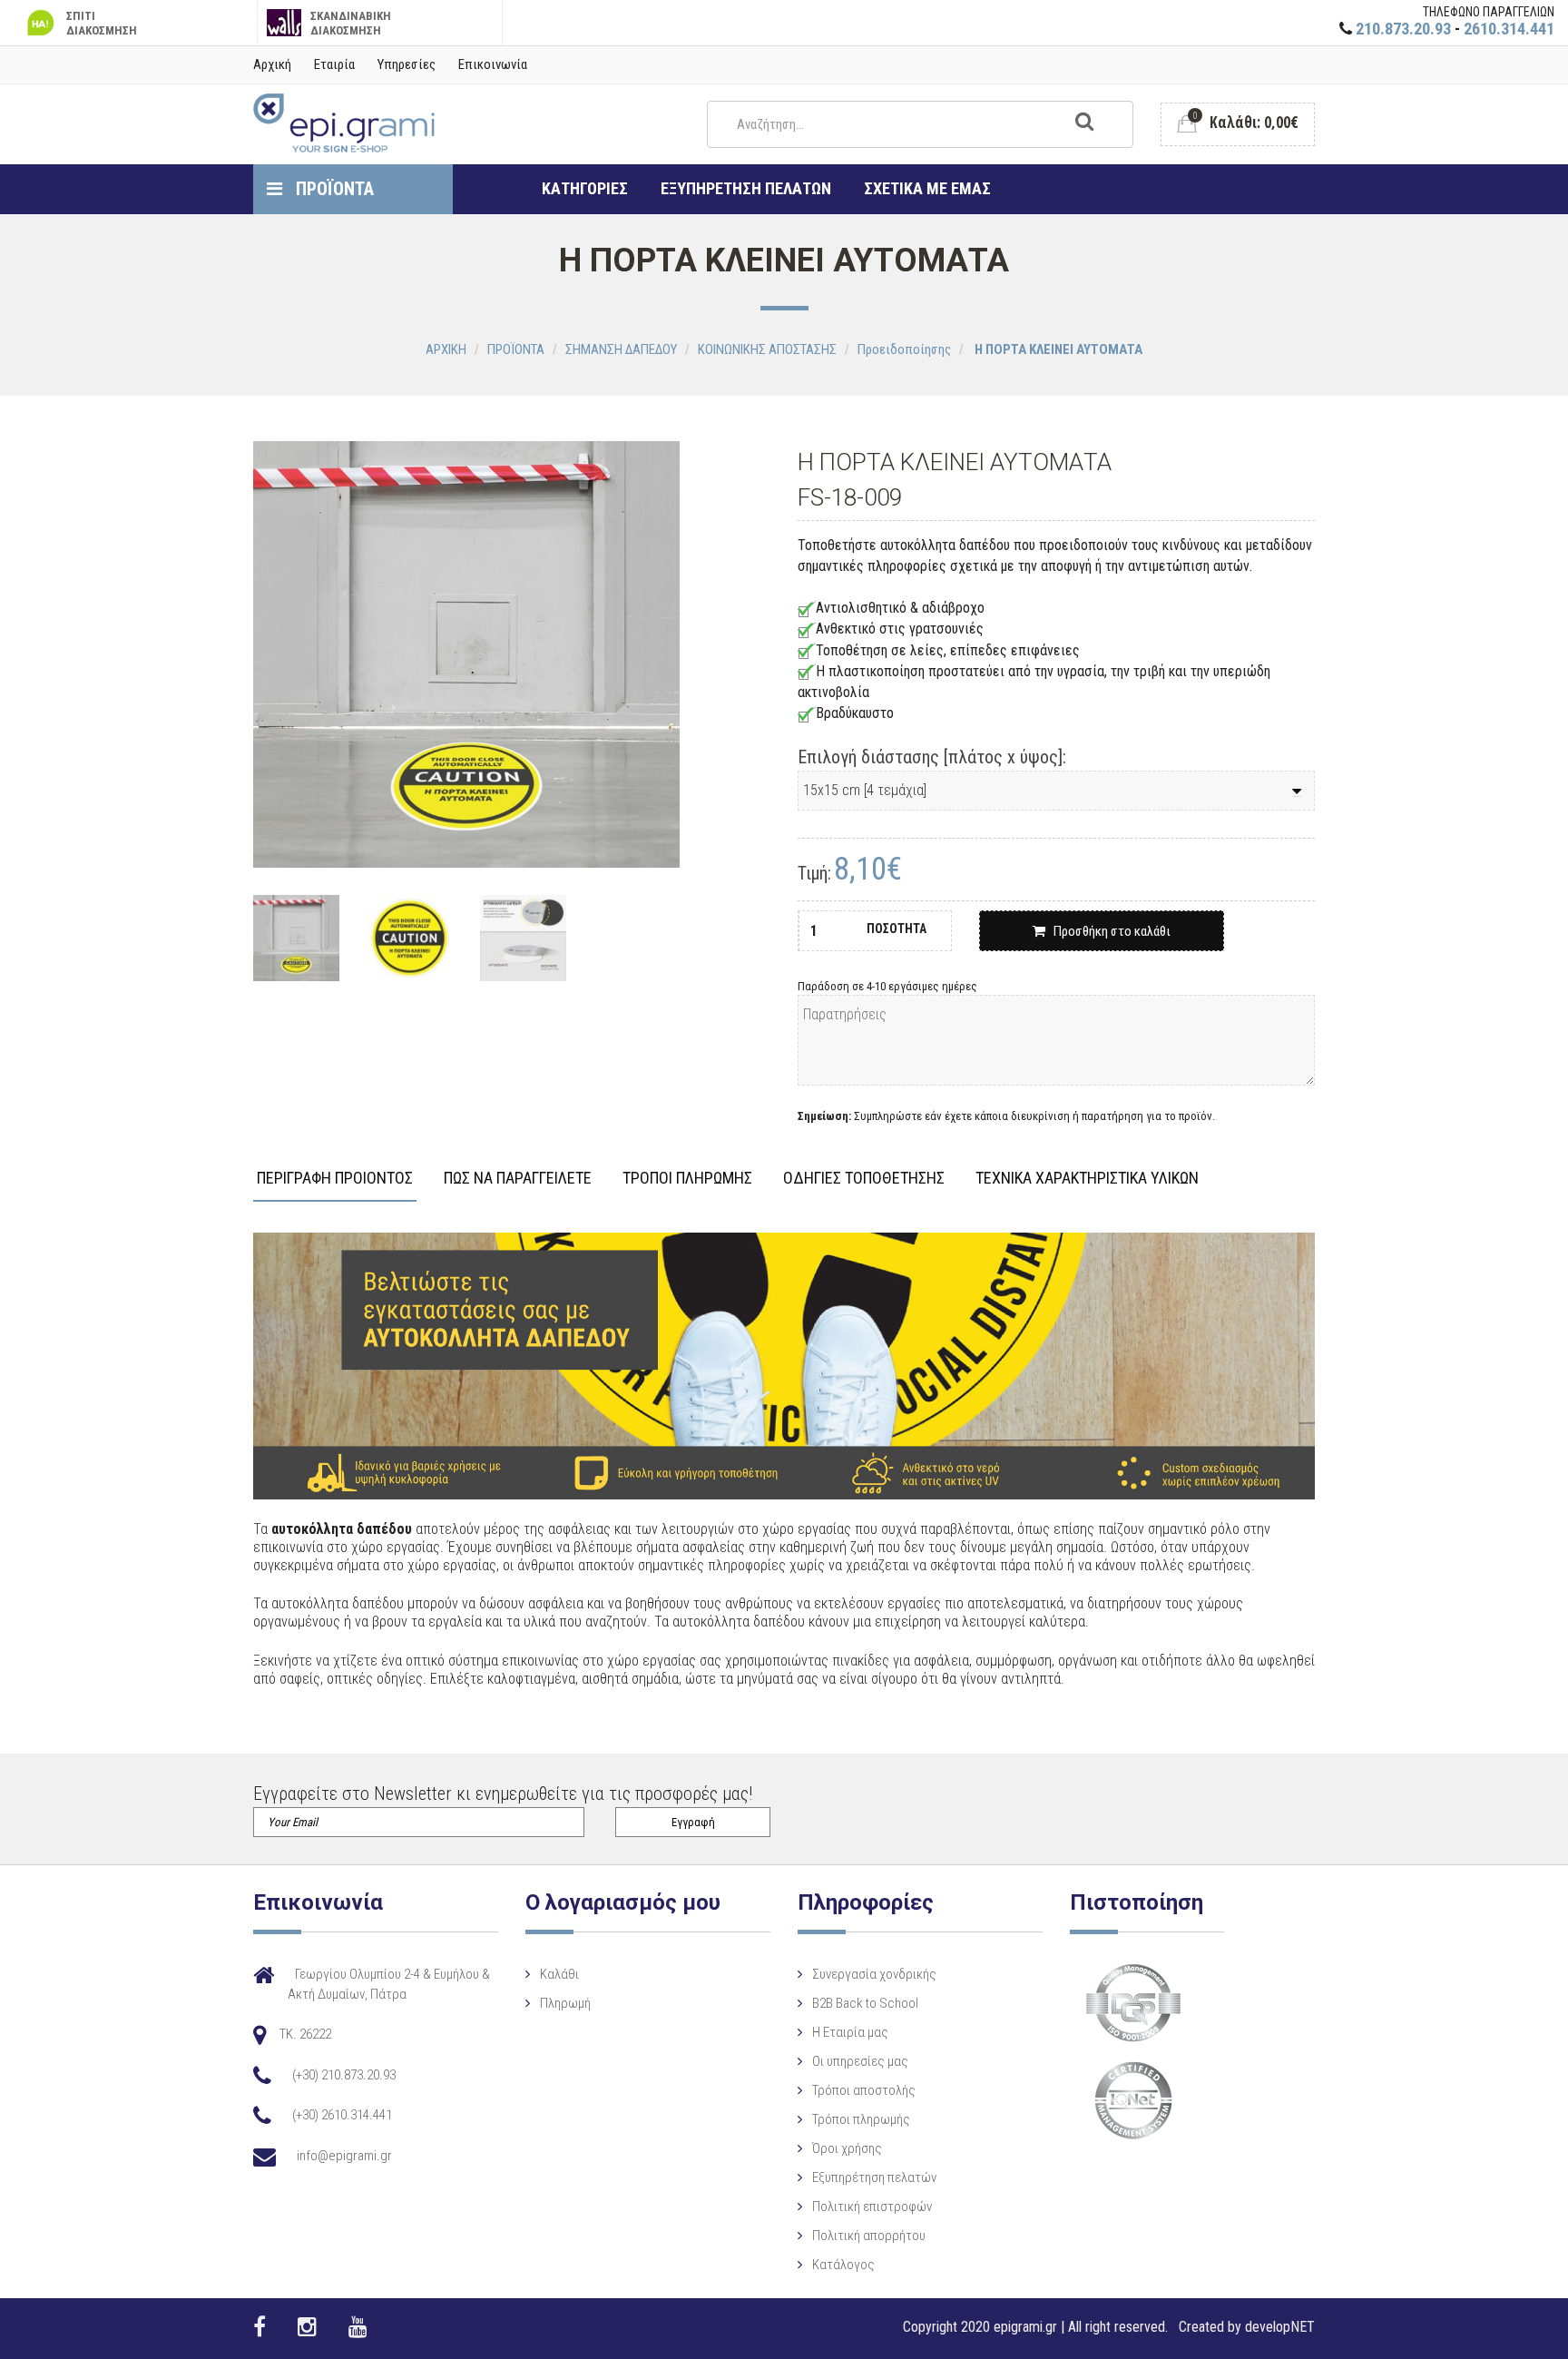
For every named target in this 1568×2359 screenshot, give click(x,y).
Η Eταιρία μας (850, 2032)
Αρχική (272, 64)
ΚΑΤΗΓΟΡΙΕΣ (585, 188)
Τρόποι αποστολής (864, 2090)
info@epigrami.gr (344, 2156)
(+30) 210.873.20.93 (344, 2075)
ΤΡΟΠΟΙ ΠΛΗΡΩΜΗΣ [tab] (687, 1179)
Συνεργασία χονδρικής (874, 1974)
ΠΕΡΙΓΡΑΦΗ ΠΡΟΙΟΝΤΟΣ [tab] (335, 1179)
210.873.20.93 (1403, 29)
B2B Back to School (865, 2003)
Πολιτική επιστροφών (872, 2207)
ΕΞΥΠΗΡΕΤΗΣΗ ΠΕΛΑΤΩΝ (746, 188)
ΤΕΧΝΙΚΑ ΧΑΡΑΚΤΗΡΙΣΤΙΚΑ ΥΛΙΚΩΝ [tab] (1087, 1179)
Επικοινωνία (493, 64)
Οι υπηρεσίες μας (860, 2061)
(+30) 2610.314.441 (342, 2115)
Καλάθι (559, 1974)
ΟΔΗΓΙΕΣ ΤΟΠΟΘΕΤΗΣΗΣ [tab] (864, 1179)
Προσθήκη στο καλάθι (1108, 931)
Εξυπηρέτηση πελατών (874, 2177)
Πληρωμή (565, 2003)
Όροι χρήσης (847, 2148)
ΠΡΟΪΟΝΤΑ (333, 189)
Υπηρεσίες (407, 64)
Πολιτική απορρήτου (869, 2236)
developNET (1280, 2327)
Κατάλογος (843, 2265)
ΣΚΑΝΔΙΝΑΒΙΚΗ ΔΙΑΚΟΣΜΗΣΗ (351, 23)
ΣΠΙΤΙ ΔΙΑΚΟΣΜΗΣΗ (102, 23)
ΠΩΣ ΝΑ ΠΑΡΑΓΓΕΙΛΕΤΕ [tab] (518, 1179)
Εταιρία (334, 64)
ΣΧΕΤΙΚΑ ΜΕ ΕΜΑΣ (927, 188)
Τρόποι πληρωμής (861, 2119)
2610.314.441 (1509, 29)
